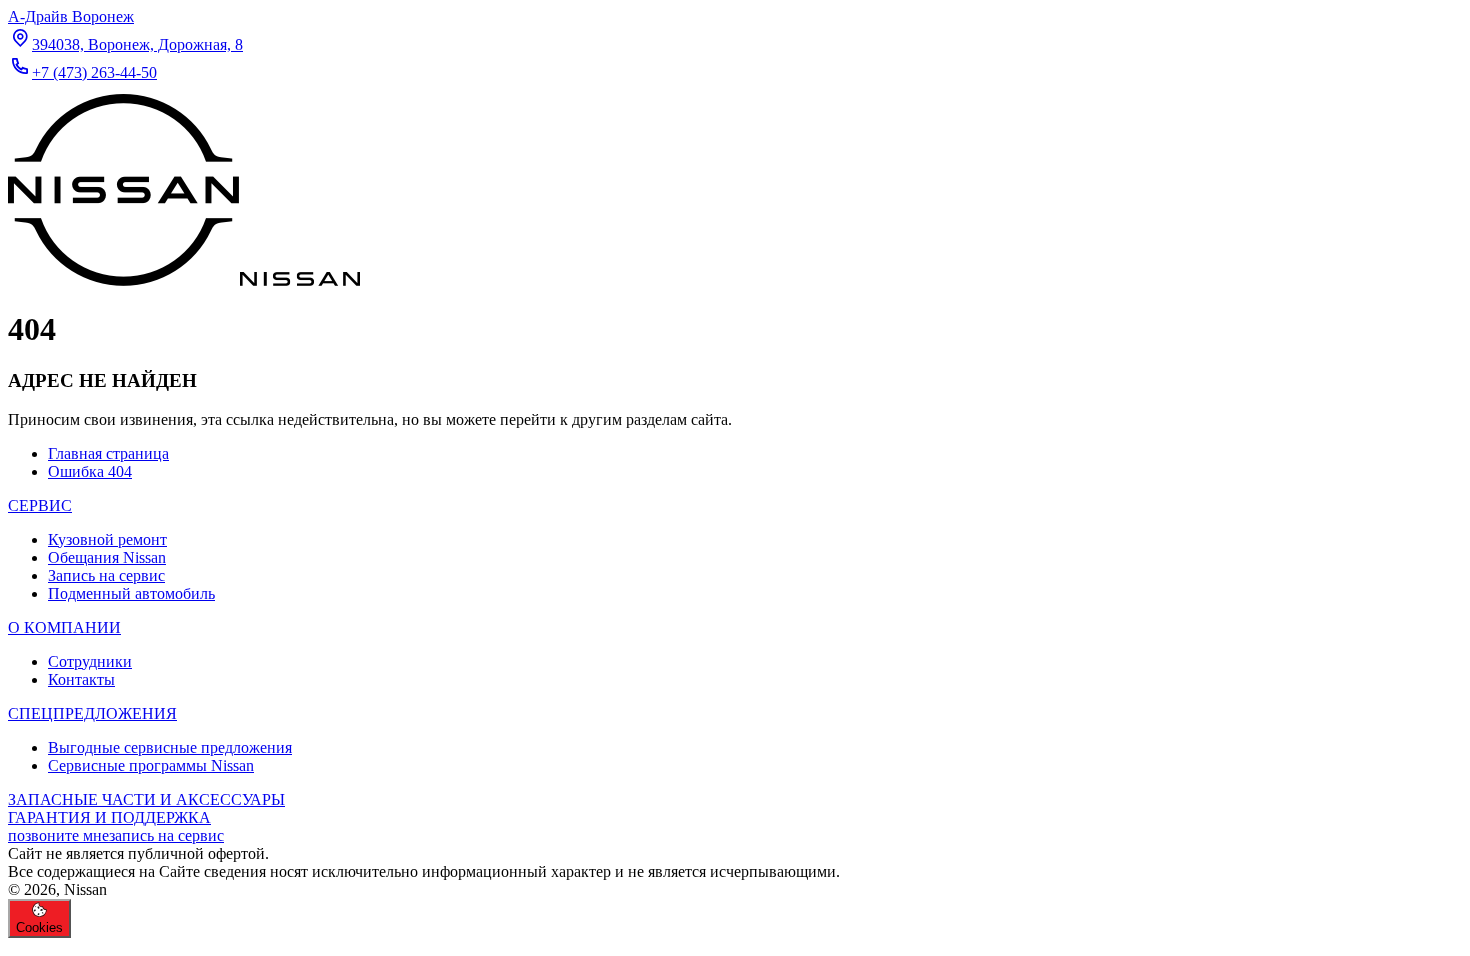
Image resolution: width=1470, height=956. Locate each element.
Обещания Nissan (107, 557)
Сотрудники (90, 661)
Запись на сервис (106, 575)
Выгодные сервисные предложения (170, 747)
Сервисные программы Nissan (151, 765)
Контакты (81, 679)
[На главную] (184, 280)
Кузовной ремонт (107, 539)
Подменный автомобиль (131, 593)
